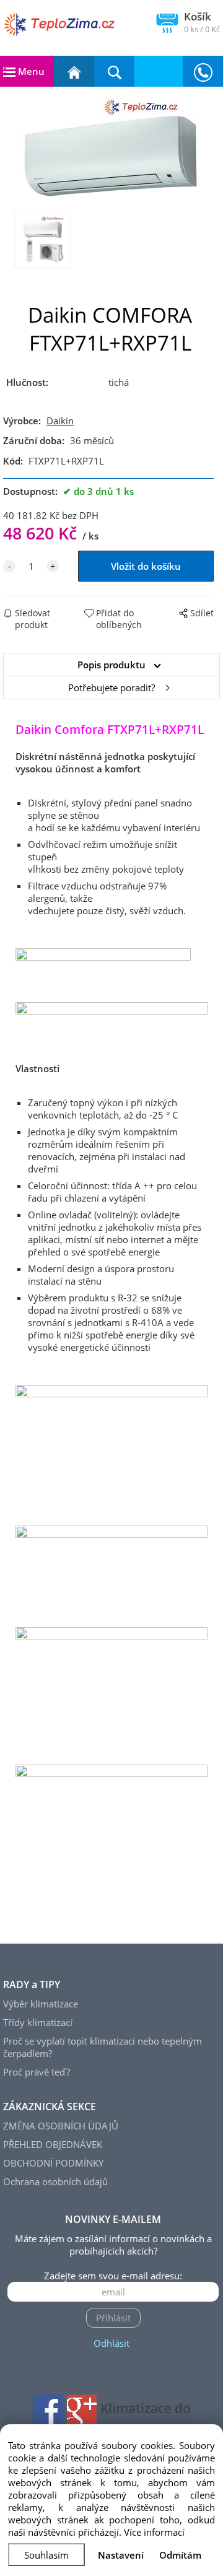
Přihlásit (113, 2318)
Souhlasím (46, 2555)
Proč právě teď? (37, 2072)
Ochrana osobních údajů (55, 2181)
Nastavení (121, 2555)
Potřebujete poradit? (111, 688)
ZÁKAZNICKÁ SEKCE (50, 2107)
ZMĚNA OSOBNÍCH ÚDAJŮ (61, 2126)
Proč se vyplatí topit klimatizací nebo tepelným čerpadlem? (103, 2047)
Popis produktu (111, 665)
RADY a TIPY (32, 1984)
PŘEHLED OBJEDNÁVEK (53, 2144)
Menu (30, 71)
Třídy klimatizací (38, 2022)
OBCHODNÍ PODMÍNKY (53, 2163)
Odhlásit (111, 2343)
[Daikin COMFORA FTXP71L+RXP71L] (111, 149)
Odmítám (180, 2555)
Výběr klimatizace (41, 2004)
